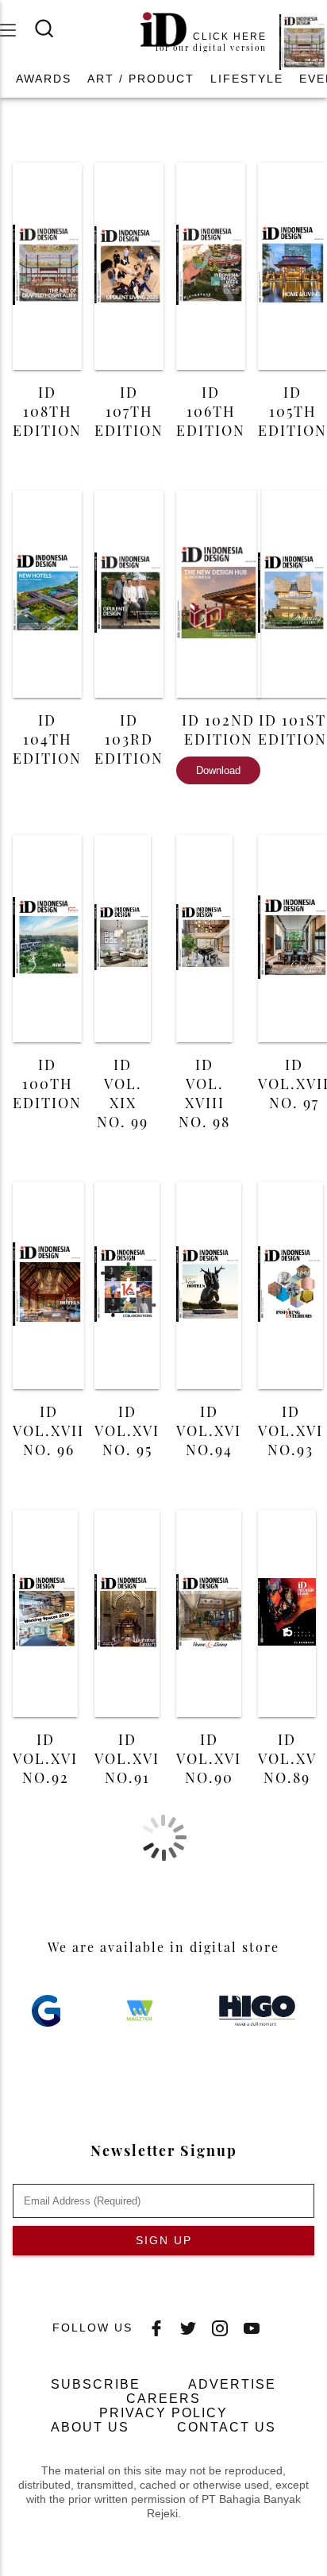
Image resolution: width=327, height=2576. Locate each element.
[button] (44, 79)
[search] (54, 29)
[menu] (17, 30)
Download (218, 770)
